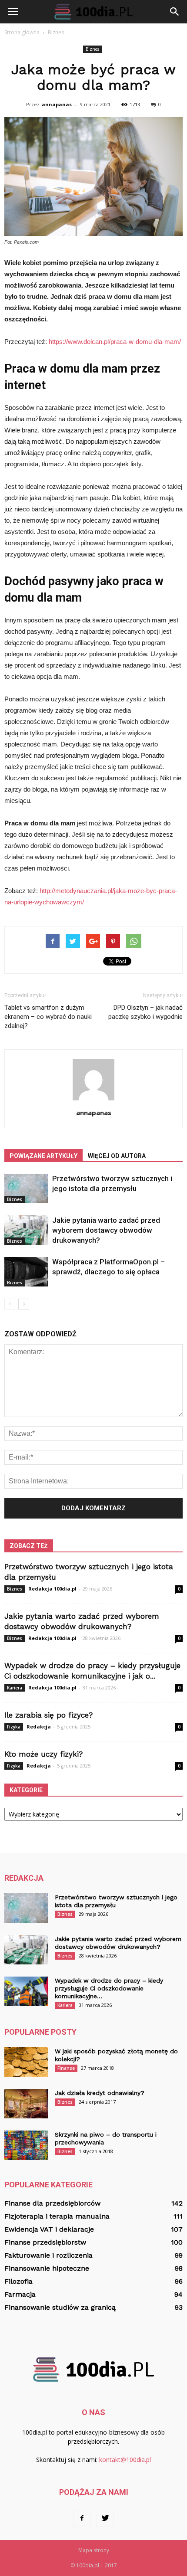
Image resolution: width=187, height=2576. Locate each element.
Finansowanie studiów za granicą (60, 2307)
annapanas (57, 104)
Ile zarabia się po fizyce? (48, 1715)
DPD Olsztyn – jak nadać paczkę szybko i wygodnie (145, 1012)
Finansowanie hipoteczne (47, 2268)
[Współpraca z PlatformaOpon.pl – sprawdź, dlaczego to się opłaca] (26, 1272)
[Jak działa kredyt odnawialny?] (26, 2104)
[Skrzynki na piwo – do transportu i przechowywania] (26, 2146)
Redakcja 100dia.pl (52, 1589)
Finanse (66, 2068)
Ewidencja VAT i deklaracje (49, 2229)
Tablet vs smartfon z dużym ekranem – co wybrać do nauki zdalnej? (48, 1017)
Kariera (15, 1688)
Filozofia (18, 2281)
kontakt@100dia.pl (125, 2460)
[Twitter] (105, 2518)
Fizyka (14, 1727)
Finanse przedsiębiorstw (45, 2242)
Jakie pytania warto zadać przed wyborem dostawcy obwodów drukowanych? (106, 1230)
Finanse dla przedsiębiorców (52, 2203)
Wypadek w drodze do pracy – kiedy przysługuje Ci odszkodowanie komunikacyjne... (109, 1988)
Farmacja (20, 2294)
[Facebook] (82, 2518)
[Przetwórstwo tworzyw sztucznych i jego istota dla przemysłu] (26, 1189)
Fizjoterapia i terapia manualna (57, 2216)
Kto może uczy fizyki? (43, 1754)
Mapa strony (94, 2550)
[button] (175, 12)
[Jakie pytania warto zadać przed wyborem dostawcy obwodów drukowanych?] (26, 1230)
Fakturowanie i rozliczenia (48, 2255)
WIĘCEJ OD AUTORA (117, 1156)
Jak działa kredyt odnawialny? (100, 2093)
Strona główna (22, 32)
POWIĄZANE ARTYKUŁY (43, 1156)
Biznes (92, 49)
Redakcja (39, 1727)
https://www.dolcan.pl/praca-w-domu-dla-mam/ (115, 342)
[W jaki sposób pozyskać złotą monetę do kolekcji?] (26, 2062)
